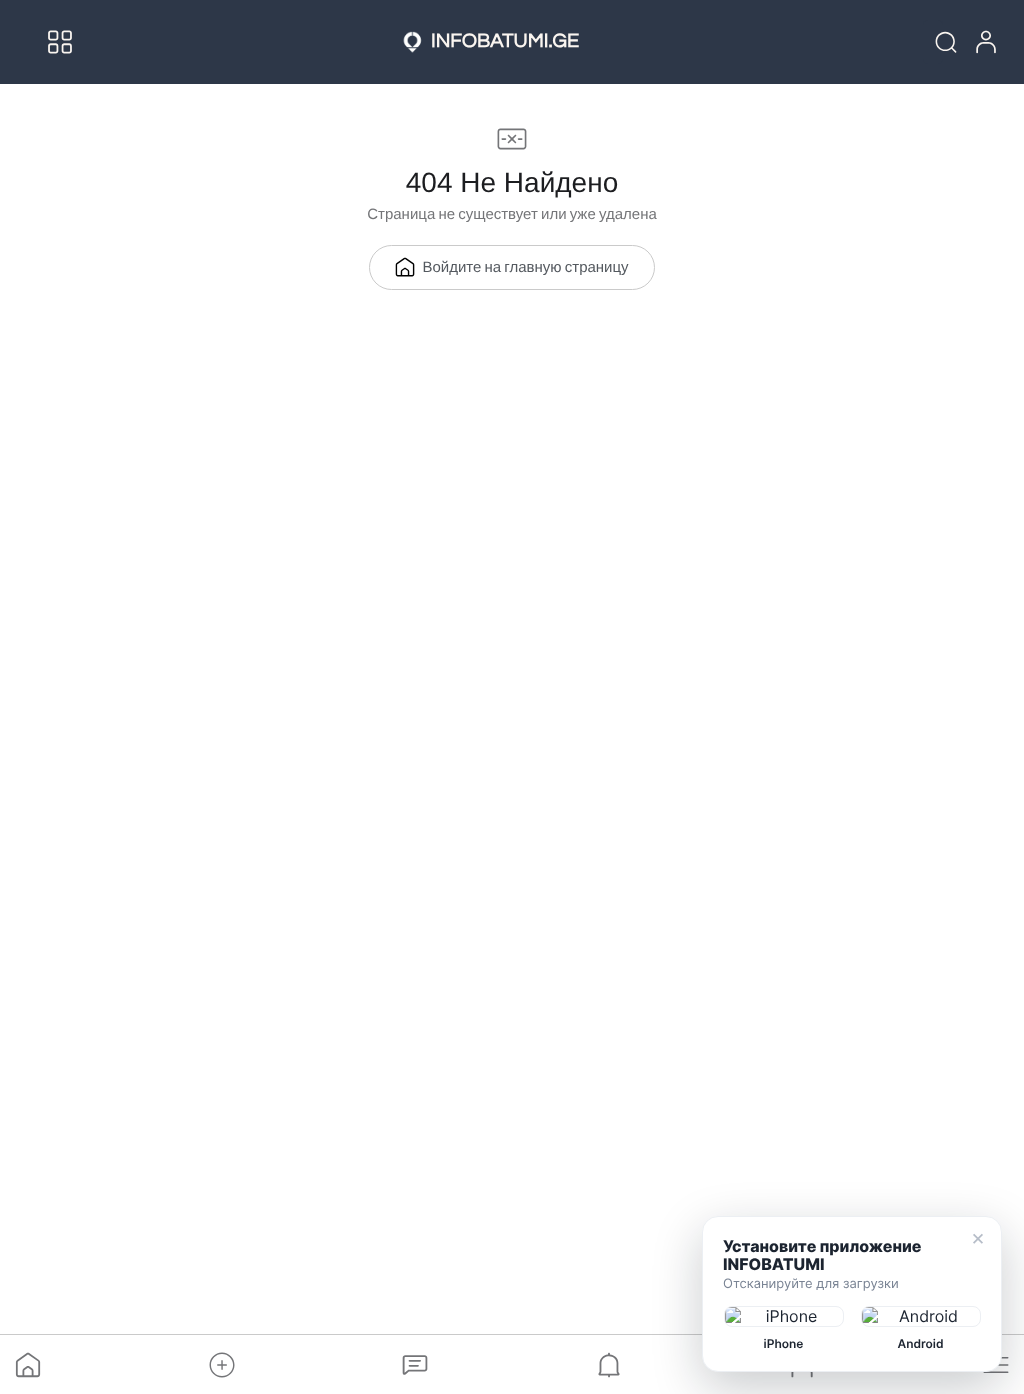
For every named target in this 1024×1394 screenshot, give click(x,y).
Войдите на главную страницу (525, 268)
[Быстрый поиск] (933, 42)
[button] (222, 1365)
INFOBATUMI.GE (505, 42)
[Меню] (60, 42)
